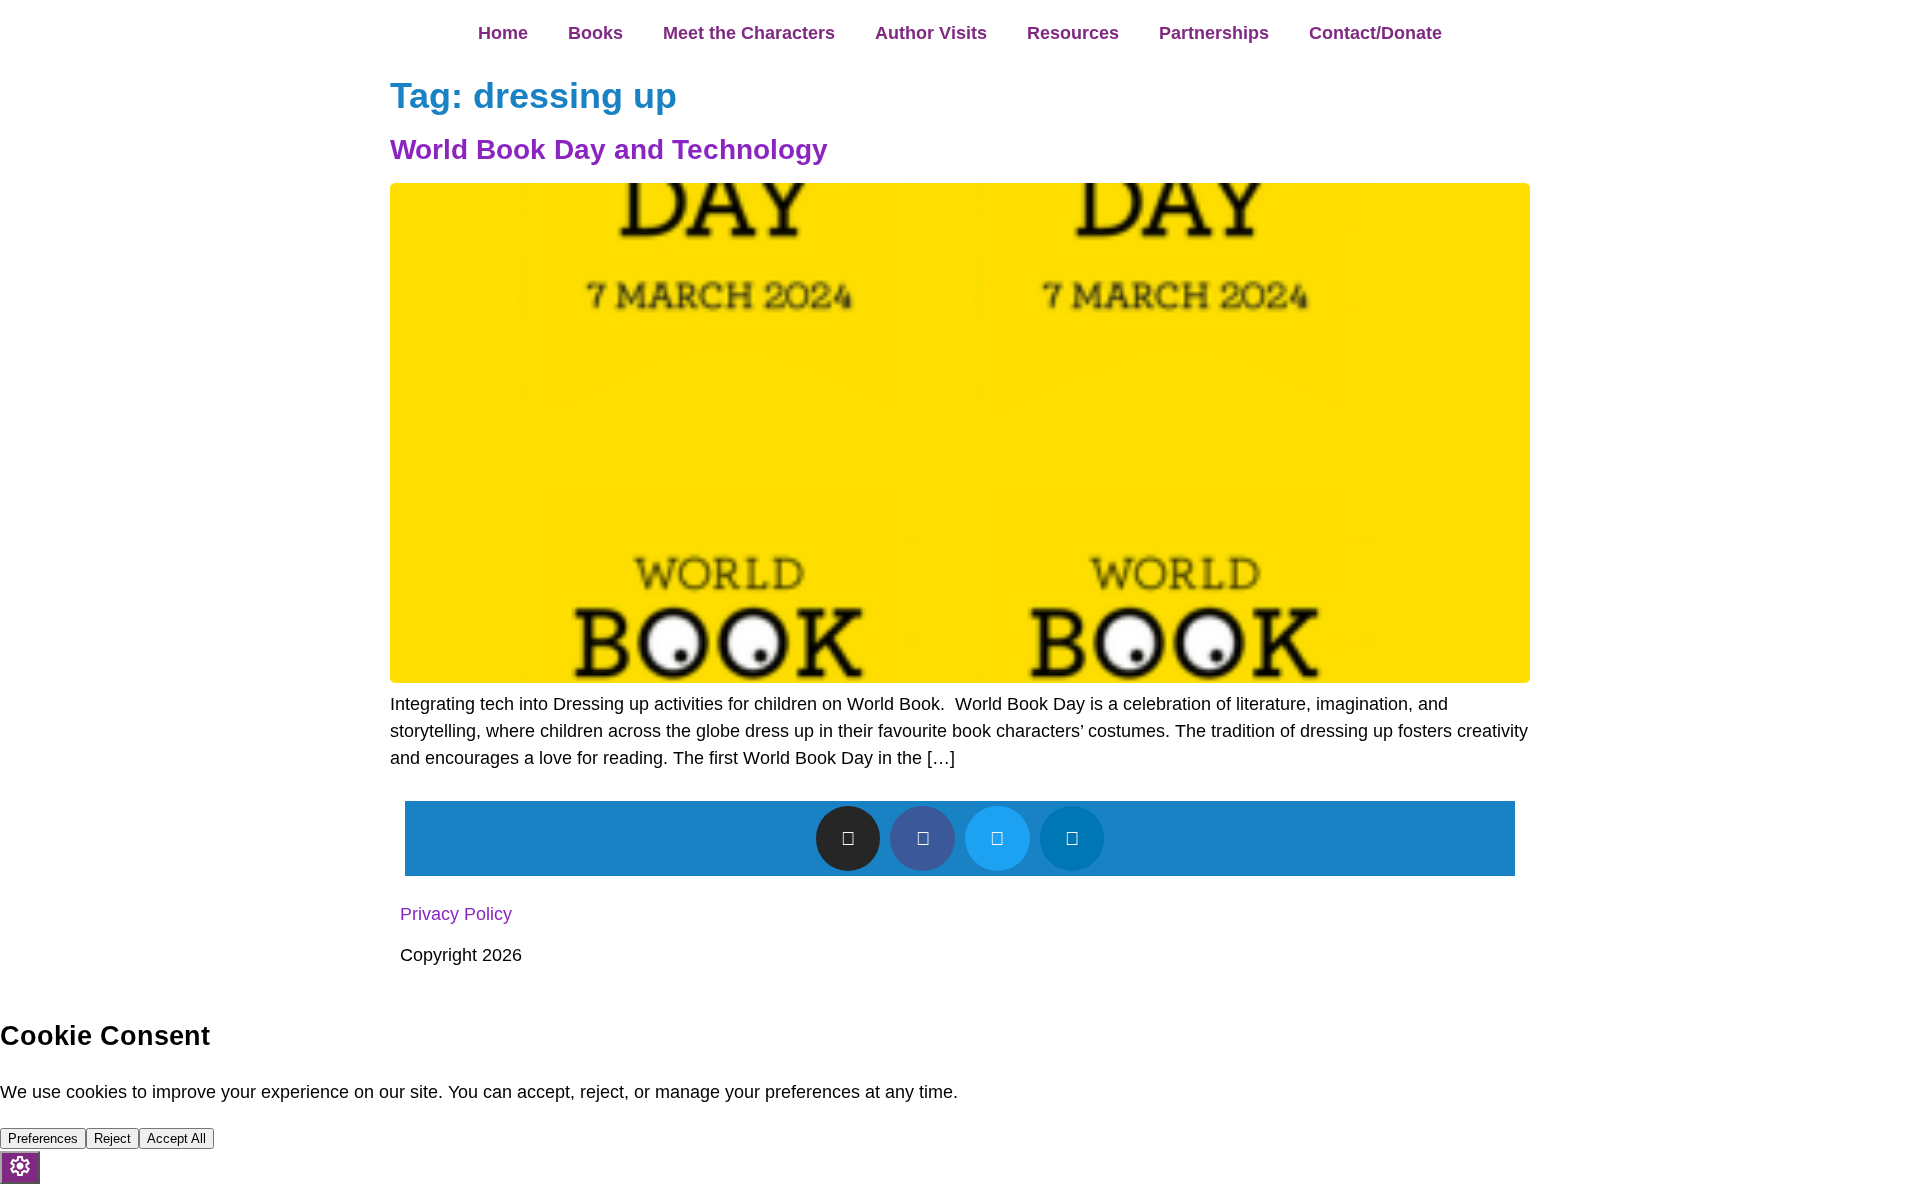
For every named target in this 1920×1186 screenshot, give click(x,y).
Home (503, 33)
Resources (1073, 33)
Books (595, 33)
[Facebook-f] (922, 838)
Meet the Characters (749, 33)
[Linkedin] (1072, 838)
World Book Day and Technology (609, 149)
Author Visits (931, 33)
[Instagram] (848, 838)
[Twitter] (997, 838)
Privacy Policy (456, 914)
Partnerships (1214, 33)
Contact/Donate (1375, 33)
